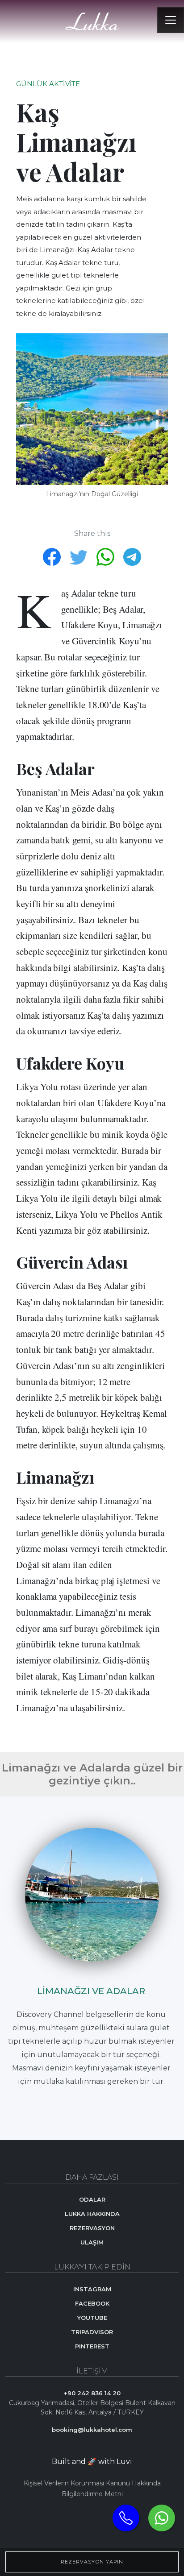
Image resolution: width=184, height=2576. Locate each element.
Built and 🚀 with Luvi (92, 2462)
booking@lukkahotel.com (92, 2430)
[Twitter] (79, 556)
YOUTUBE (92, 2318)
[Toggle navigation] (171, 20)
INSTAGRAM (92, 2289)
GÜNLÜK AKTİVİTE (48, 84)
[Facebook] (53, 556)
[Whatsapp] (162, 2518)
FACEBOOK (92, 2303)
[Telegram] (132, 556)
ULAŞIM (92, 2242)
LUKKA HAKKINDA (92, 2214)
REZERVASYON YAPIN (92, 2562)
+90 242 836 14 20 (92, 2393)
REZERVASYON (92, 2228)
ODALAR (92, 2199)
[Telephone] (126, 2518)
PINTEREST (92, 2346)
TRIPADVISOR (92, 2332)
